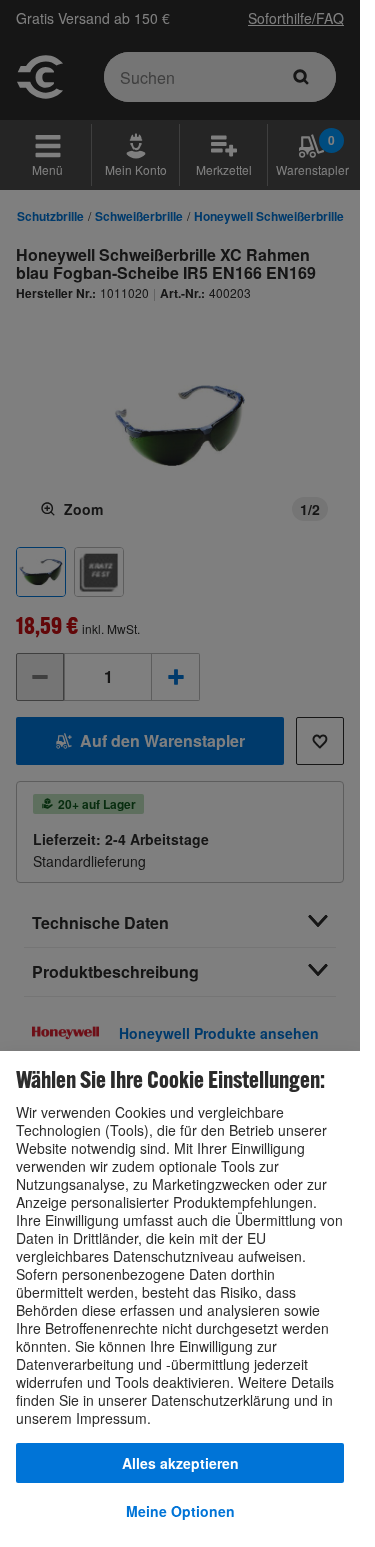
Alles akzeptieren (180, 1463)
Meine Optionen (180, 1511)
